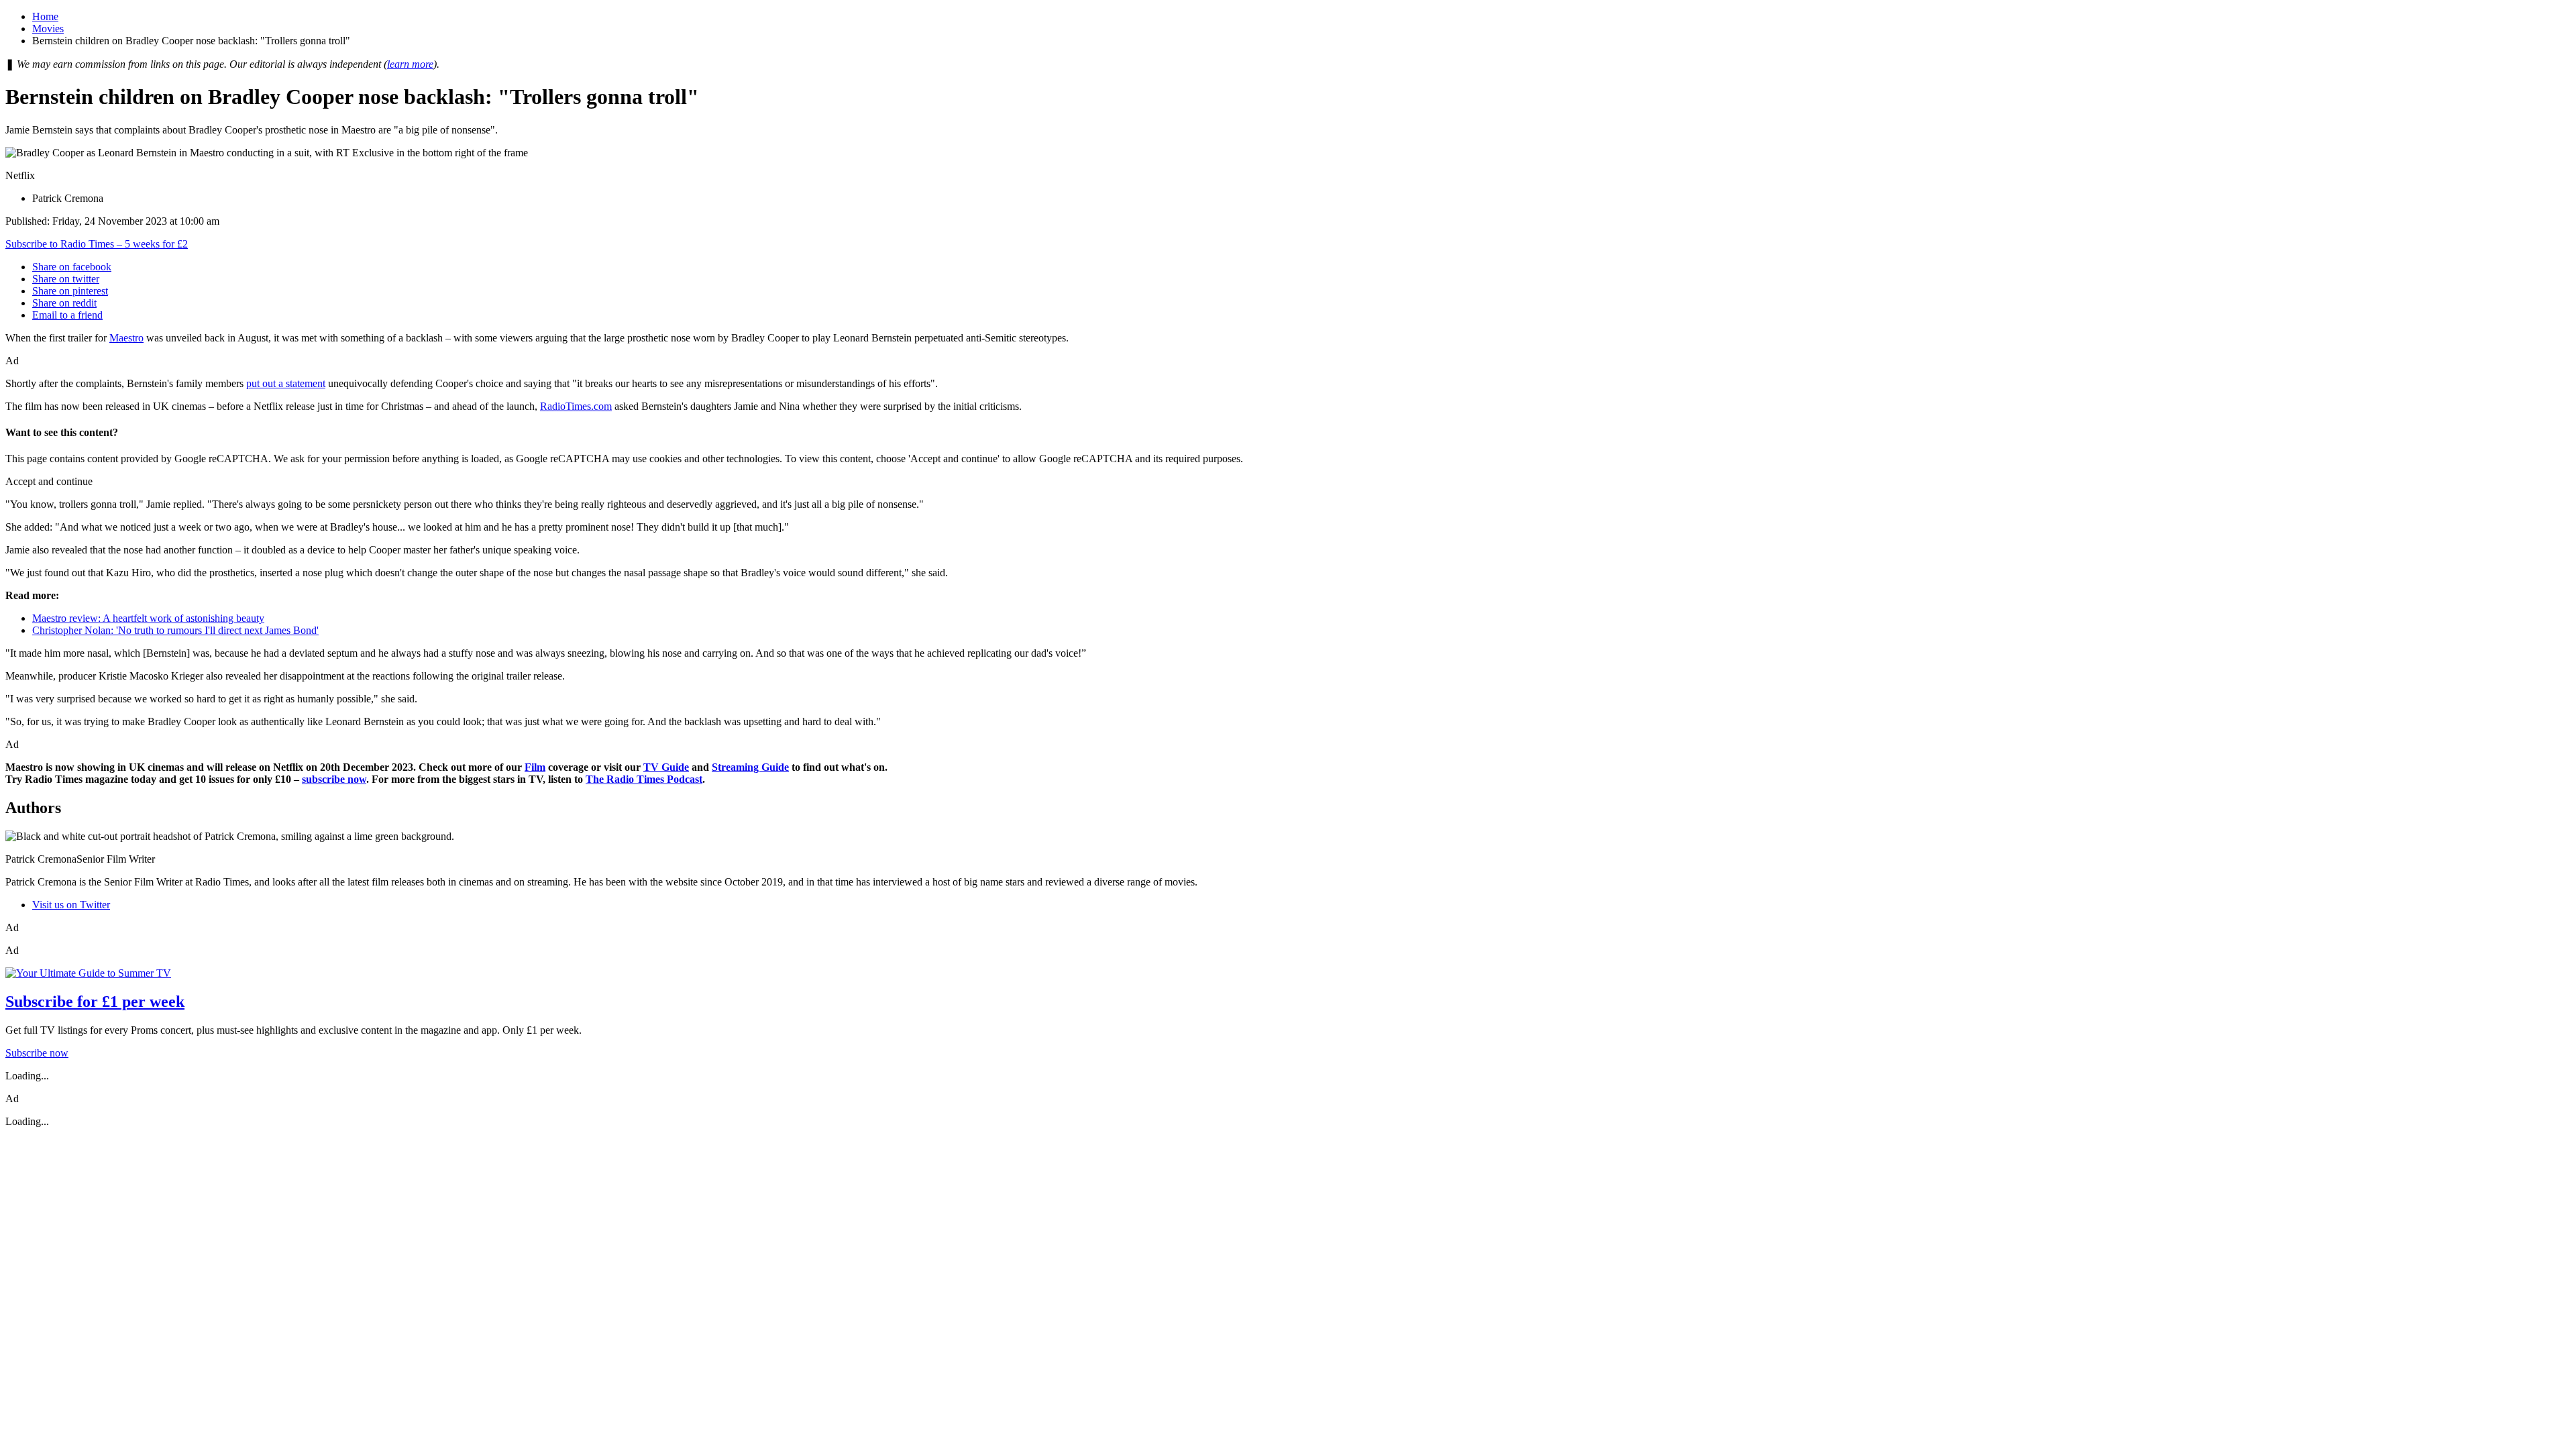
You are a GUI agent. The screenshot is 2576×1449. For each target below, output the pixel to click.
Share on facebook (72, 267)
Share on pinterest (70, 291)
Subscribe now (37, 1053)
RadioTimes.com (576, 406)
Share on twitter (66, 279)
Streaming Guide (750, 767)
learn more (410, 64)
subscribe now (334, 779)
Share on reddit (64, 303)
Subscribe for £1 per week (95, 1002)
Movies (48, 29)
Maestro (126, 338)
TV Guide (666, 767)
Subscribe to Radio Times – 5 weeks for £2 (97, 244)
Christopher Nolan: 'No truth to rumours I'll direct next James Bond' (175, 630)
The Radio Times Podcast (644, 779)
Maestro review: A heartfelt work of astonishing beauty (148, 618)
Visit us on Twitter (71, 905)
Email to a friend (67, 315)
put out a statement (286, 383)
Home (45, 16)
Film (535, 767)
